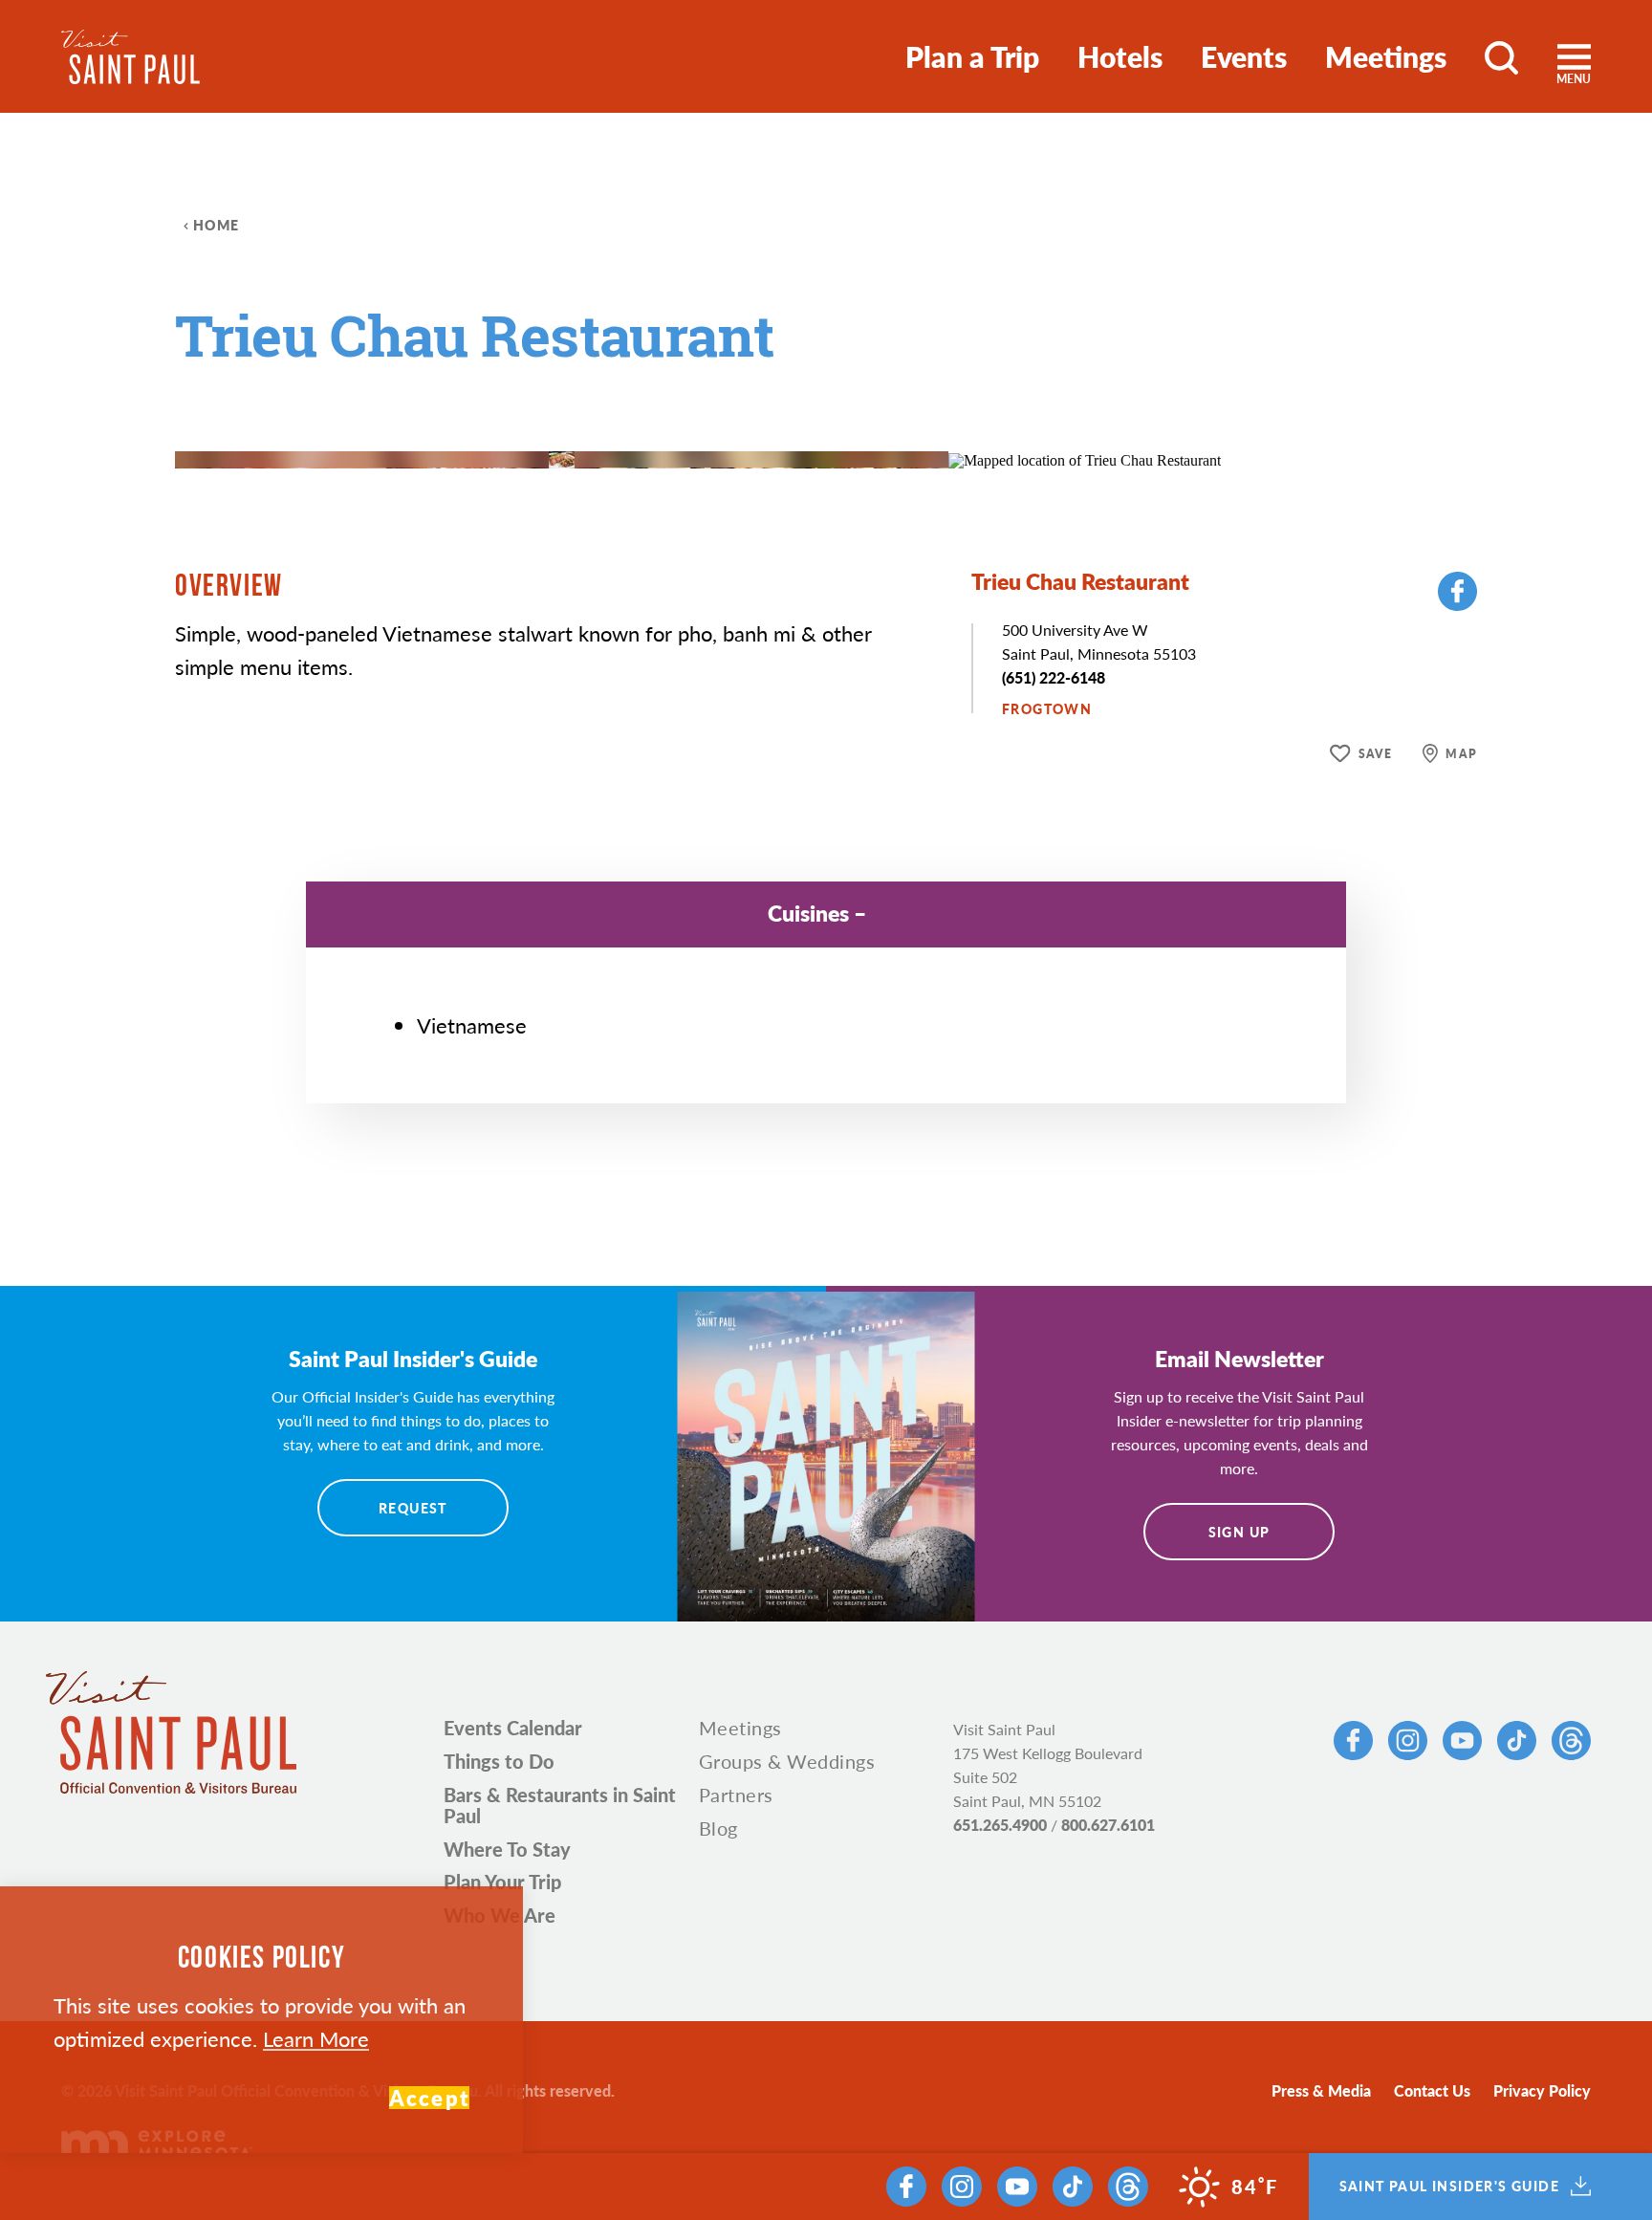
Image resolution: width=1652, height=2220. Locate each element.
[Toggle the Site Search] (1501, 56)
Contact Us (1432, 2090)
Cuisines (808, 913)
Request (413, 1508)
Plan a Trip (972, 56)
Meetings (1386, 56)
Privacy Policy (1542, 2090)
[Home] (130, 57)
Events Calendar (513, 1728)
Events (1244, 56)
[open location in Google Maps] (1085, 458)
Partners (736, 1795)
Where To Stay (507, 1849)
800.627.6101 (1108, 1825)
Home (217, 225)
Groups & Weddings (787, 1761)
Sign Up (1239, 1532)
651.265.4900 (1000, 1825)
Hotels (1120, 56)
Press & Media (1321, 2090)
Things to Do (499, 1761)
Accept (429, 2098)
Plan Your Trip (502, 1882)
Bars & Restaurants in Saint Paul (560, 1805)
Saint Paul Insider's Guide (1449, 2187)
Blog (718, 1828)
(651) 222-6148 (1054, 677)
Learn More (316, 2038)
